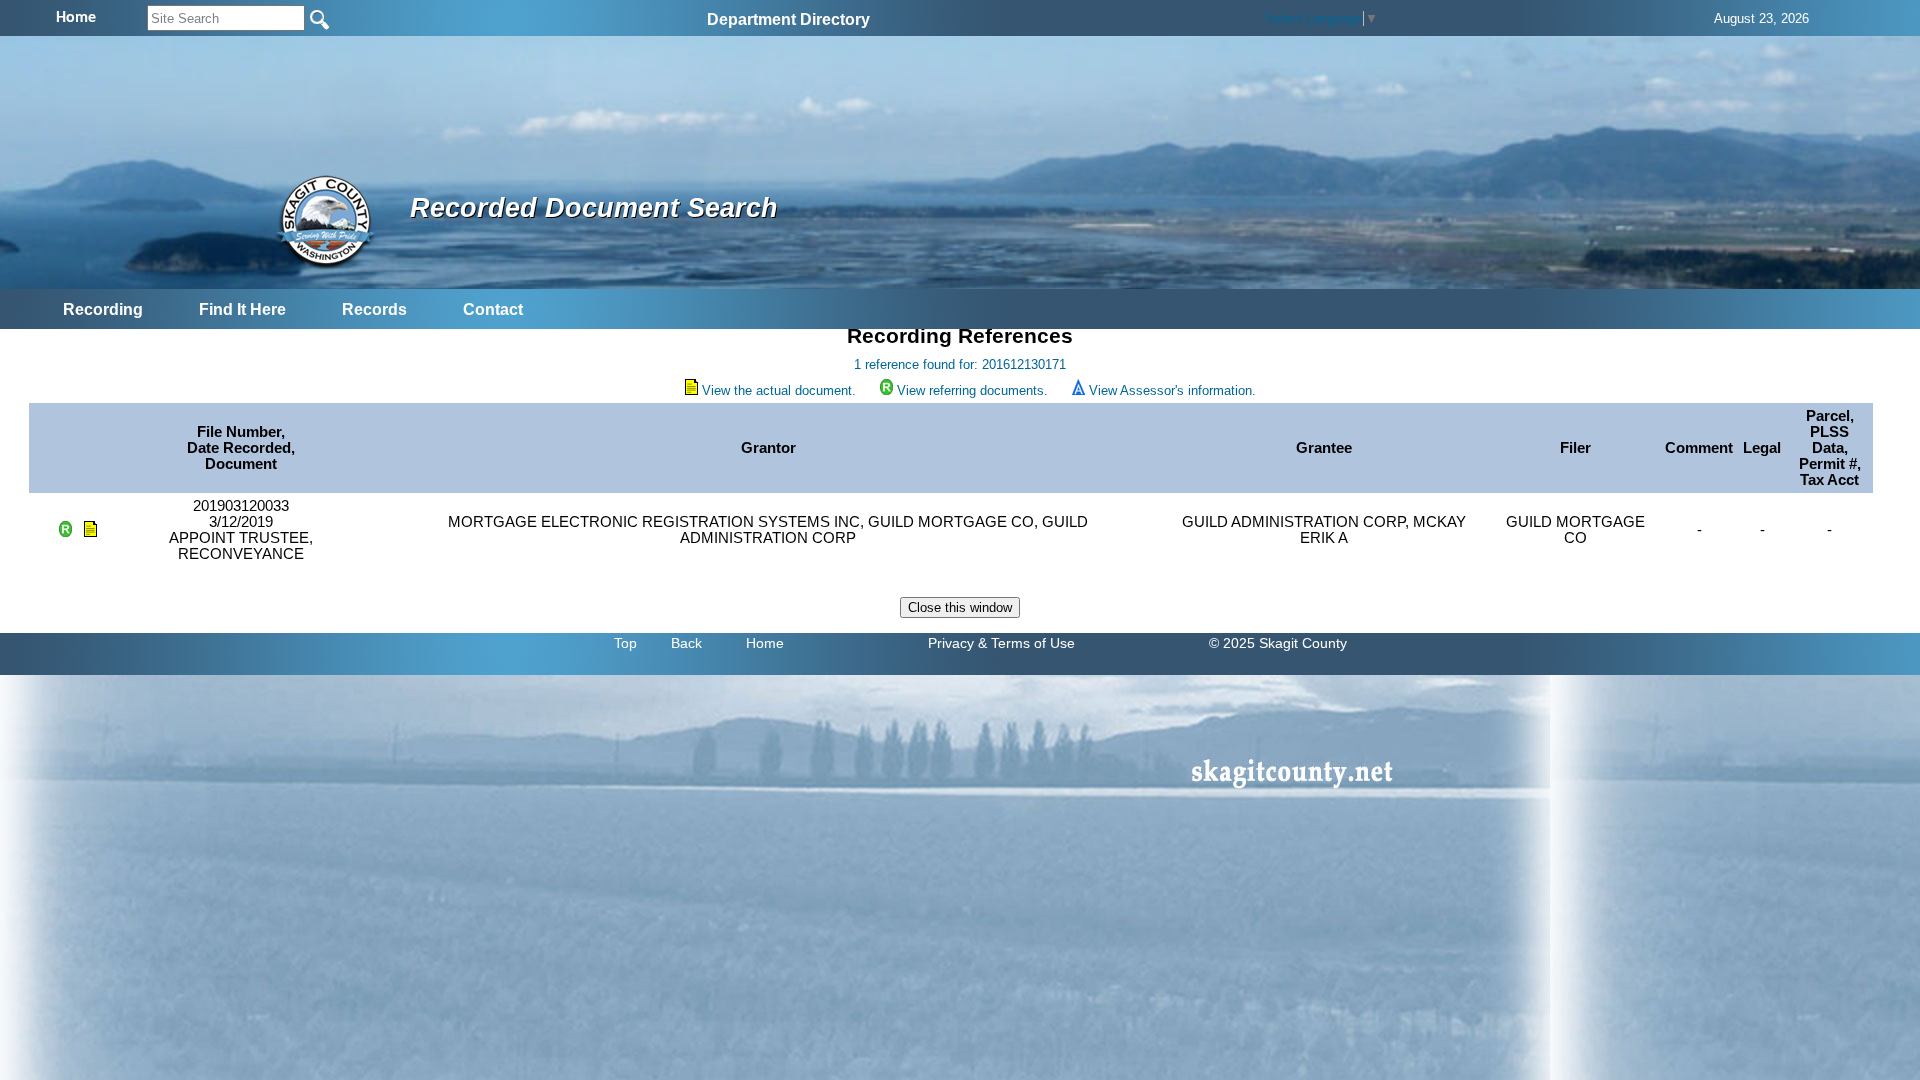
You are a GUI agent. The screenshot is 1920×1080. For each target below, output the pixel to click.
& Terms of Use (1026, 643)
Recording (103, 309)
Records (374, 309)
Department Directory (788, 19)
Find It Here (242, 309)
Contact (493, 309)
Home (765, 643)
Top (625, 643)
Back (686, 643)
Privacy (951, 643)
